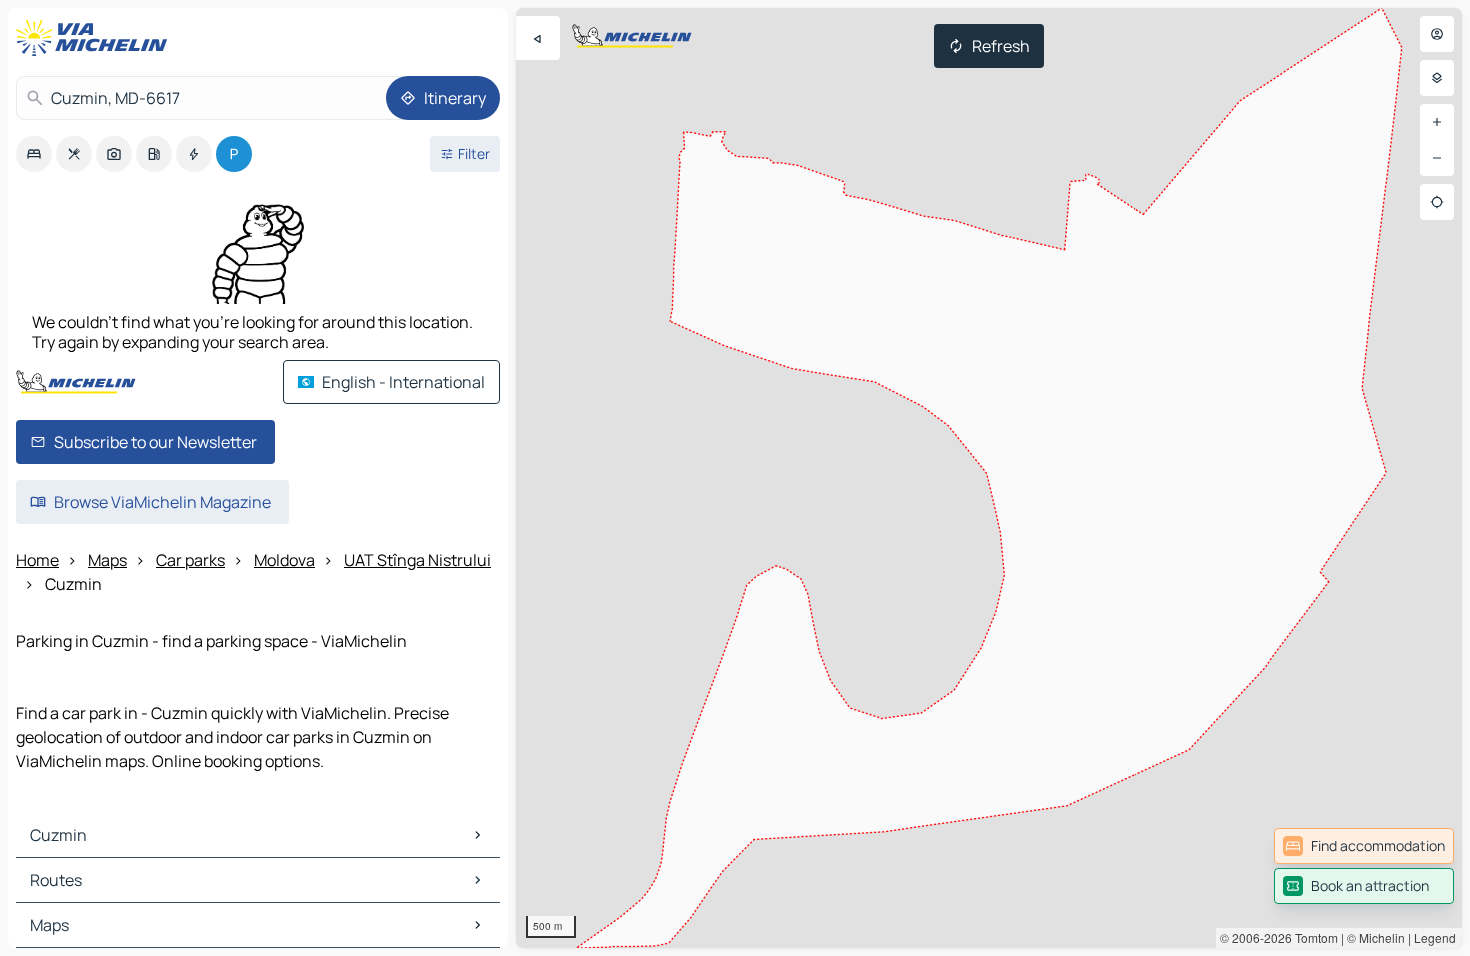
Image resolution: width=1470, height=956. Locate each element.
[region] (989, 478)
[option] (34, 154)
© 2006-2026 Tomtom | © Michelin (1312, 937)
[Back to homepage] (96, 38)
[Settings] (1437, 78)
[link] (1364, 846)
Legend (1435, 937)
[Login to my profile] (1437, 34)
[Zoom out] (1437, 158)
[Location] (1437, 202)
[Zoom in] (1437, 122)
